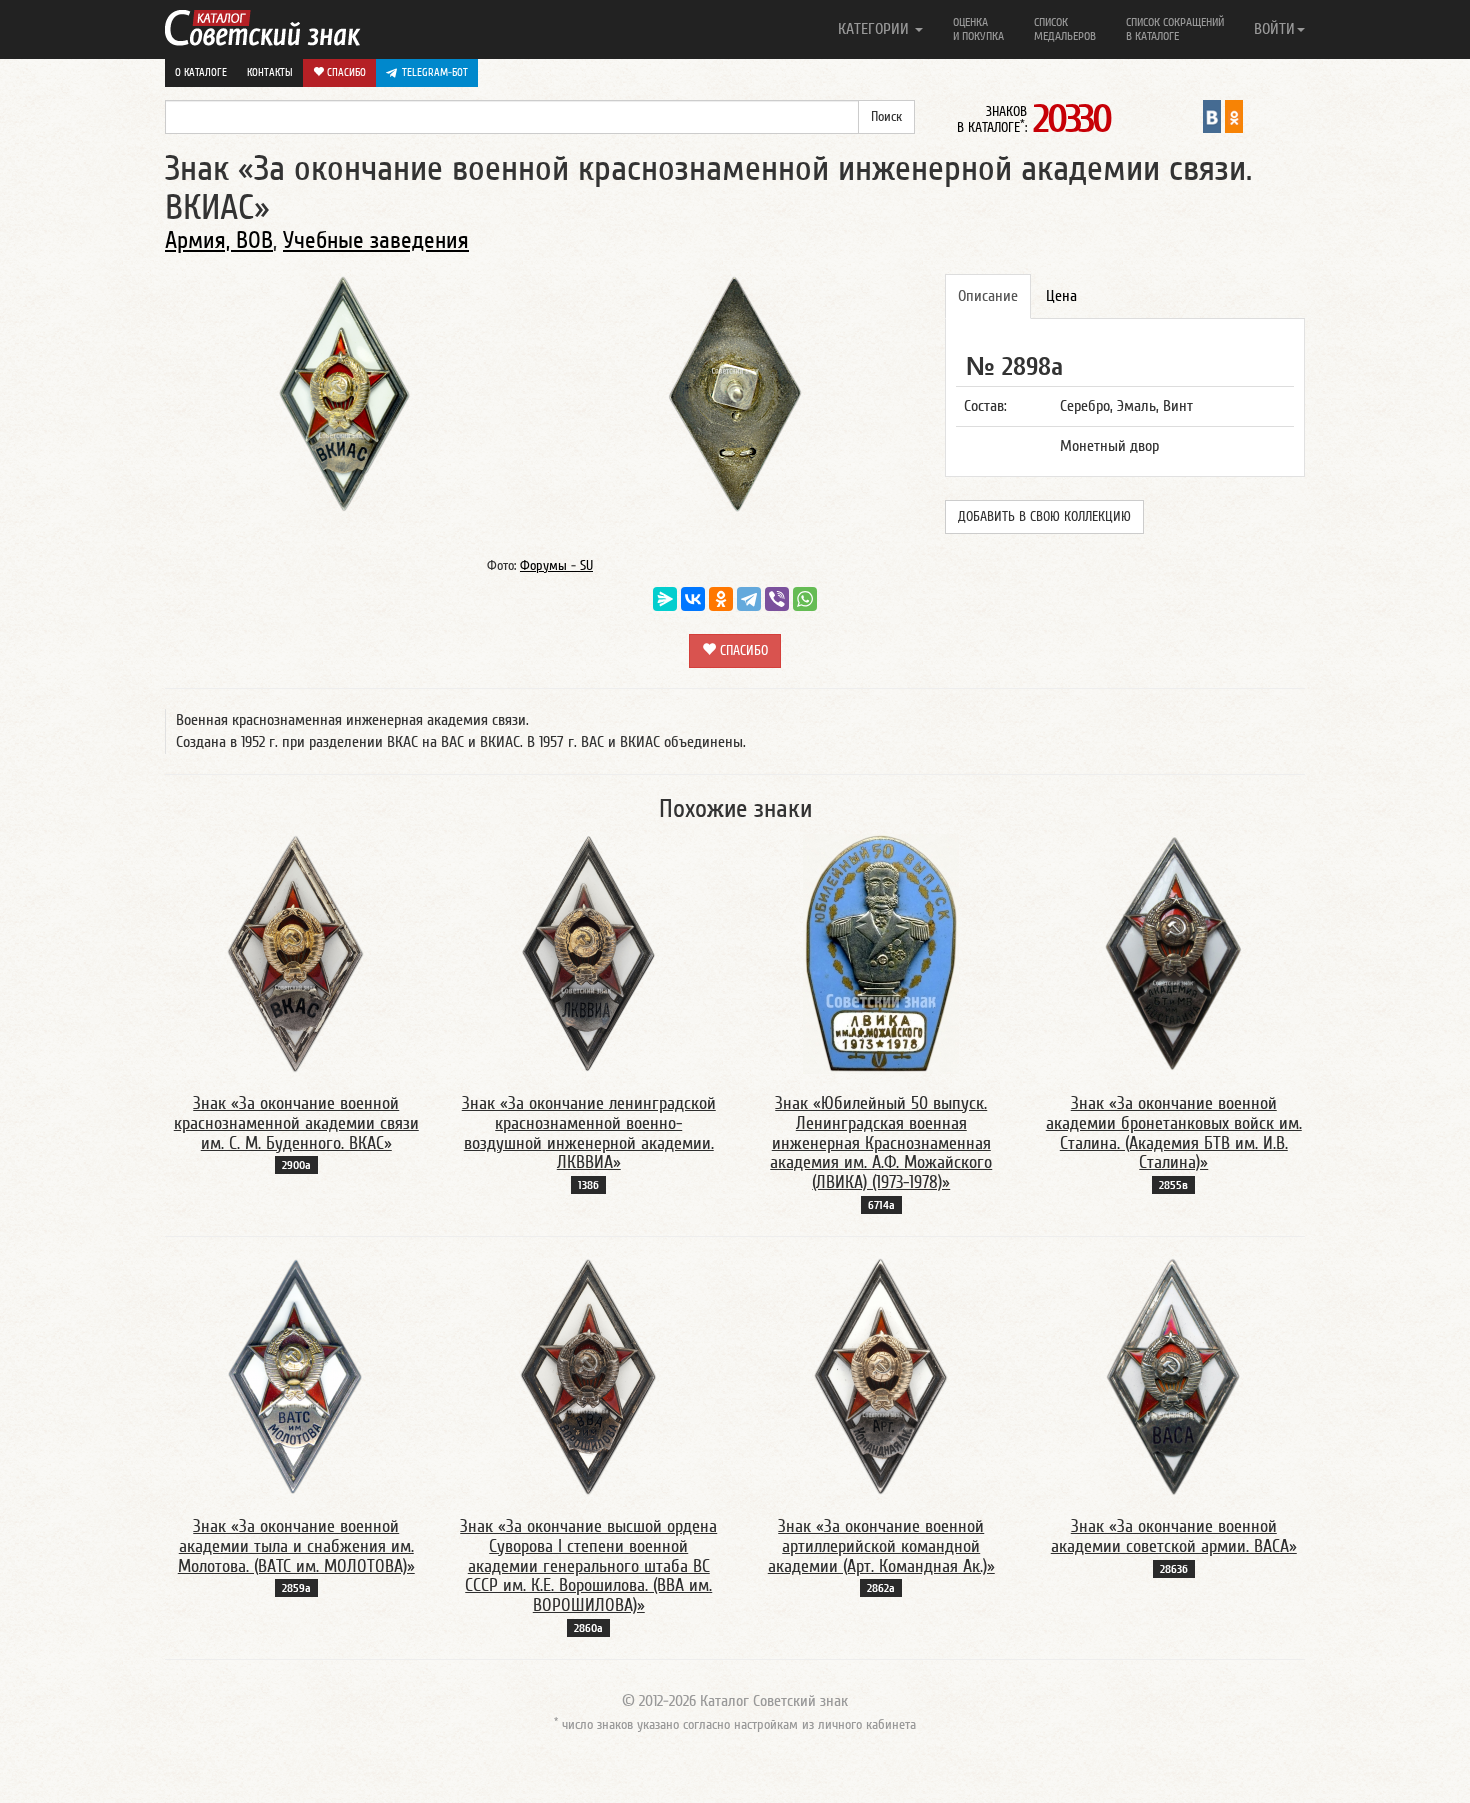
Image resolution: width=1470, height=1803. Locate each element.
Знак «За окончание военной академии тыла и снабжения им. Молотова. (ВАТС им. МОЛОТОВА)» (296, 1546)
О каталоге (201, 72)
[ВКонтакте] (693, 599)
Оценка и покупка (978, 29)
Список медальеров (1065, 29)
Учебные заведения (376, 240)
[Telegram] (749, 599)
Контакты (270, 72)
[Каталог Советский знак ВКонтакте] (1212, 116)
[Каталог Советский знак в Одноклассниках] (1234, 116)
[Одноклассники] (721, 599)
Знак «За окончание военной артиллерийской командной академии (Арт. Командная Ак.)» (881, 1546)
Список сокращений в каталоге (1175, 29)
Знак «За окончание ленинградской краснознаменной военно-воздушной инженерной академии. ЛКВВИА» (589, 1133)
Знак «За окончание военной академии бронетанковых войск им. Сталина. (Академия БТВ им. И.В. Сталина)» (1174, 1133)
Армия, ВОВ (219, 240)
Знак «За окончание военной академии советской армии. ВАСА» (1174, 1536)
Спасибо (345, 72)
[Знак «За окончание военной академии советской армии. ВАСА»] (1173, 1376)
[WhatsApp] (805, 599)
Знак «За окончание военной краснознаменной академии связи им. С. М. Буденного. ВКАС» (296, 1123)
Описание (988, 296)
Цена (1061, 296)
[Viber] (777, 599)
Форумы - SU (556, 566)
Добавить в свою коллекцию (1044, 517)
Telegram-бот (435, 72)
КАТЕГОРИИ (875, 29)
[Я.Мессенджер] (665, 599)
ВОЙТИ (1274, 29)
